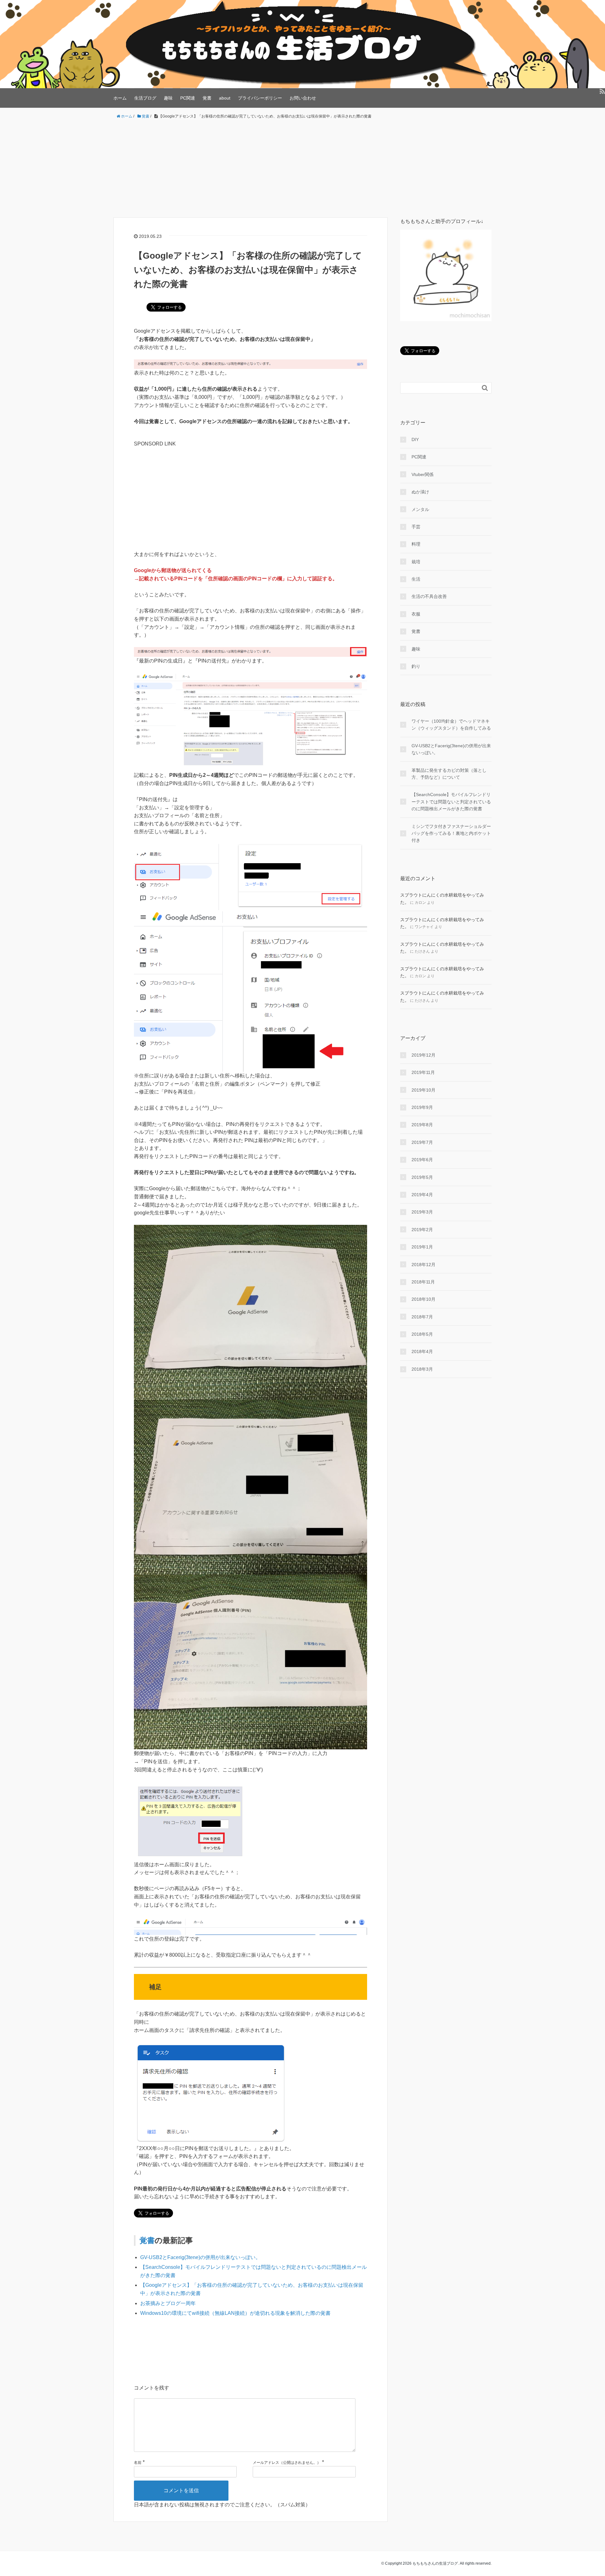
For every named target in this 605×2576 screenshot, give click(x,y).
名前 (138, 2463)
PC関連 (188, 98)
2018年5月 (422, 1334)
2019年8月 (422, 1125)
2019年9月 (422, 1107)
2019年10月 (423, 1090)
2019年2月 (422, 1230)
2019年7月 (422, 1142)
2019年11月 (423, 1072)
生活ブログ (145, 98)
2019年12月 (423, 1055)
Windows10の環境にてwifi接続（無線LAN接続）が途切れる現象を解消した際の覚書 (235, 2313)
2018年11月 (423, 1282)
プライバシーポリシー (260, 98)
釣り (416, 666)
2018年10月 (423, 1299)
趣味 (168, 98)
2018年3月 (422, 1369)
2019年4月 (422, 1195)
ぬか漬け (420, 492)
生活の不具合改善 (429, 596)
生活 (416, 579)
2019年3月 (422, 1212)
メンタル (420, 509)
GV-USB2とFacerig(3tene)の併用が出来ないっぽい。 (200, 2257)
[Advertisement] (302, 169)
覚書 (207, 98)
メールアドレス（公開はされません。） (287, 2463)
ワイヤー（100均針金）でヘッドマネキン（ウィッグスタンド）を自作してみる (451, 725)
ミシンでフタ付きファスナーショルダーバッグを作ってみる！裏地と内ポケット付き (451, 833)
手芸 (416, 527)
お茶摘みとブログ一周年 (168, 2303)
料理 (416, 544)
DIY (415, 439)
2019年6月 (422, 1160)
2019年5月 (422, 1177)
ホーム (120, 98)
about (225, 98)
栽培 (416, 562)
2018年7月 (422, 1317)
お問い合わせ (303, 98)
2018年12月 (423, 1265)
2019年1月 (422, 1247)
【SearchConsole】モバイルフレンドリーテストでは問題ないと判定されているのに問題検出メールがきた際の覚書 (451, 802)
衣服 (416, 614)
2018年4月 (422, 1351)
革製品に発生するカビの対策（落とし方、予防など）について (449, 774)
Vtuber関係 (423, 474)
